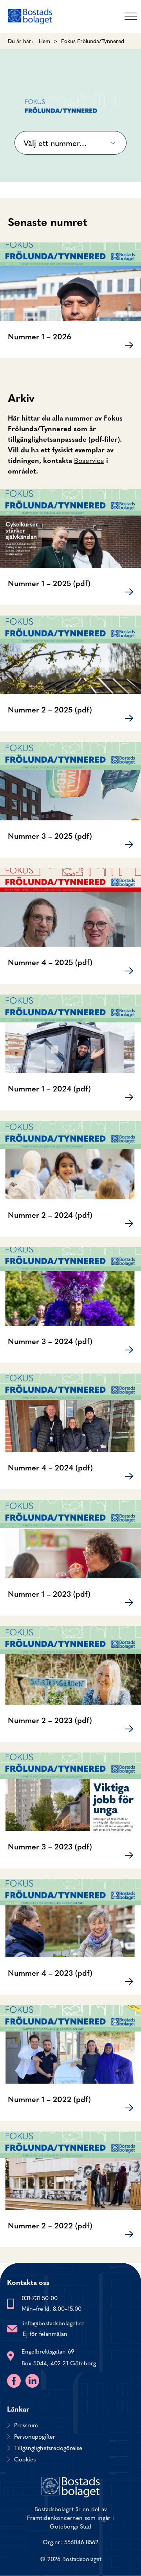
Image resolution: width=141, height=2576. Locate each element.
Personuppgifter (35, 2436)
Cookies (25, 2459)
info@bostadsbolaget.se (54, 2323)
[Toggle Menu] (131, 16)
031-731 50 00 (40, 2298)
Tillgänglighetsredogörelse (48, 2448)
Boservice (89, 460)
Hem (44, 41)
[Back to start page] (30, 16)
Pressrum (26, 2425)
